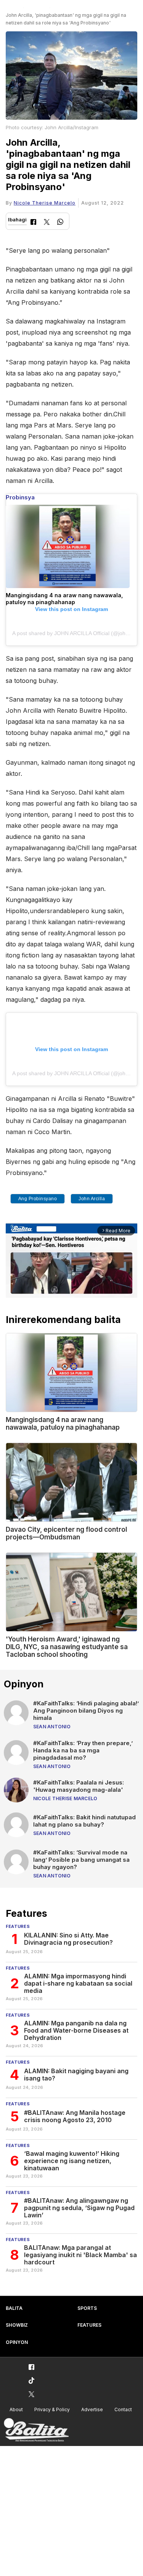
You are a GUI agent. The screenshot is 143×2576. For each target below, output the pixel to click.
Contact (123, 2409)
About (16, 2409)
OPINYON (17, 2342)
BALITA (14, 2308)
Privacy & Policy (52, 2409)
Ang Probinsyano (38, 1199)
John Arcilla (92, 1199)
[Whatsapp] (60, 223)
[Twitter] (47, 223)
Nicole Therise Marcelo (45, 203)
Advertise (92, 2409)
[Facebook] (33, 223)
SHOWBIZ (17, 2325)
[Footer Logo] (36, 2430)
